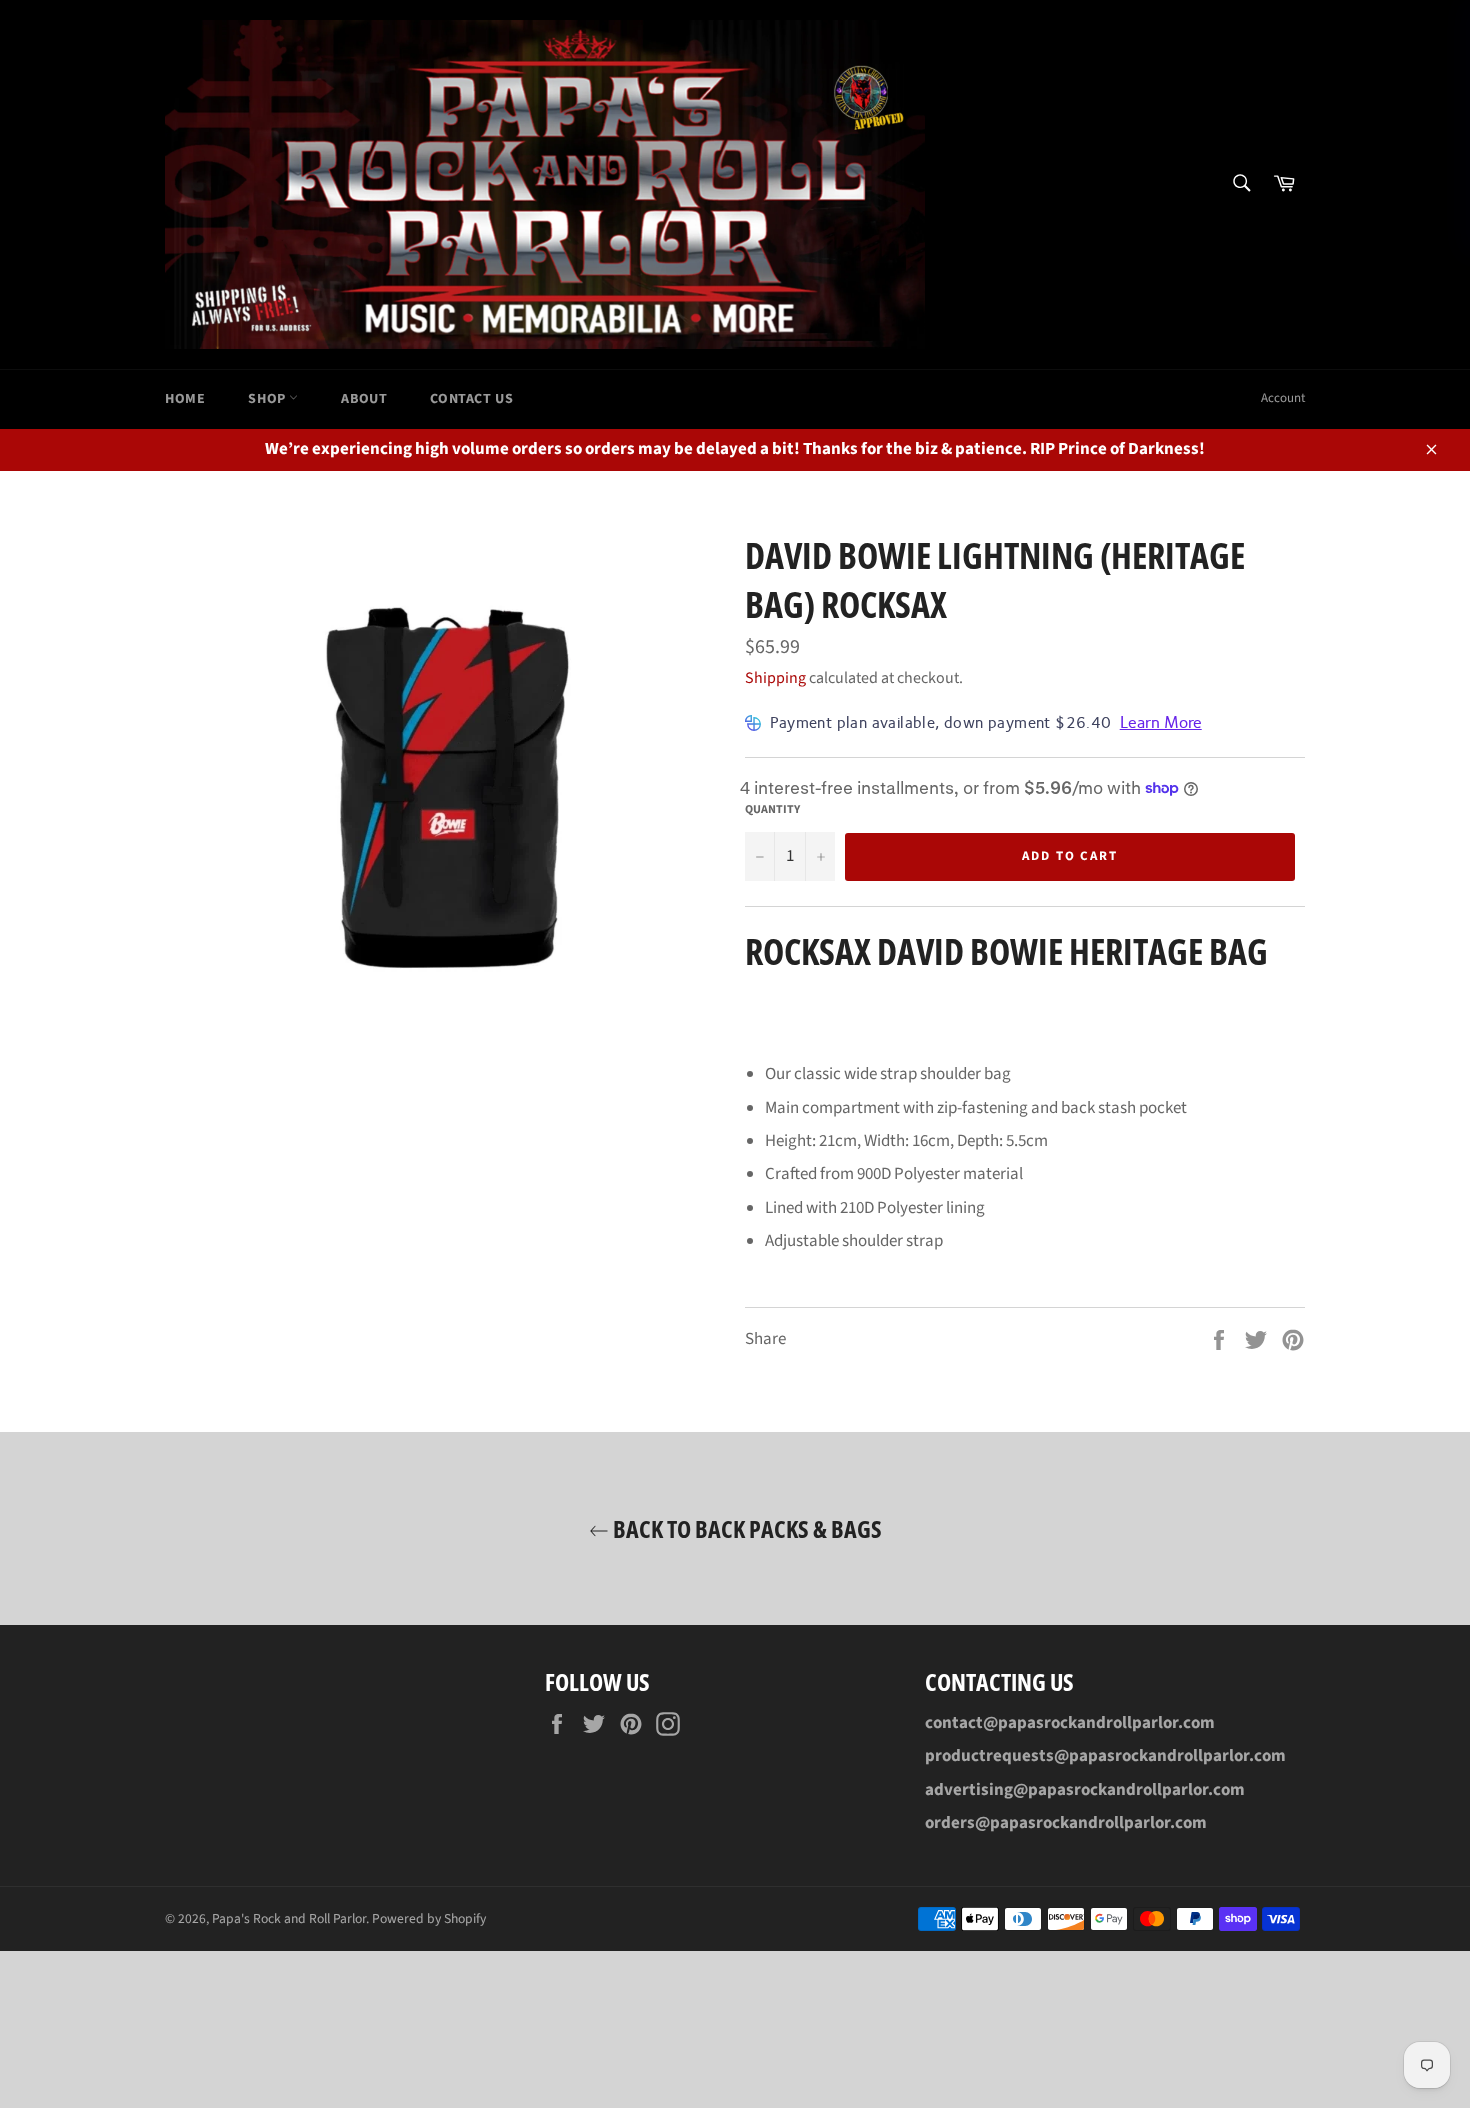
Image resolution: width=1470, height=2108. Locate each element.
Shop (268, 399)
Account (1283, 398)
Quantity (772, 810)
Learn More (1161, 722)
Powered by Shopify (429, 1918)
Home (185, 399)
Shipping (775, 678)
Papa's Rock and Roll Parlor (289, 1918)
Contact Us (471, 399)
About (364, 399)
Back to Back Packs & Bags (745, 1528)
